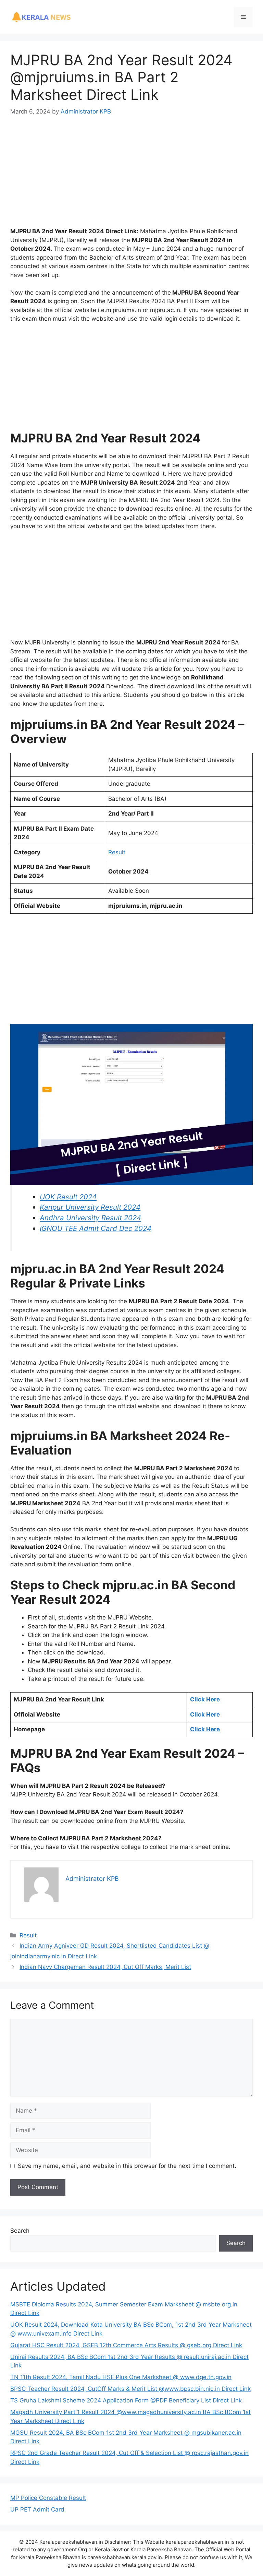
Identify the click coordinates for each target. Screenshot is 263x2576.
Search (20, 2231)
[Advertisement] (131, 176)
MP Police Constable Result (48, 2498)
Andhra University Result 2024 (90, 1218)
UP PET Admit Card (37, 2509)
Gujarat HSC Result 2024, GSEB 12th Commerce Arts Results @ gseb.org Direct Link (126, 2345)
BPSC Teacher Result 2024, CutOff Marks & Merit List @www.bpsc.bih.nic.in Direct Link (130, 2389)
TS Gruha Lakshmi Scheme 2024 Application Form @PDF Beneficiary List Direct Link (126, 2400)
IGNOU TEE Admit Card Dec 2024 (96, 1228)
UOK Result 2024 (68, 1197)
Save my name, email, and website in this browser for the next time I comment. (127, 2166)
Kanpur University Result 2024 (90, 1207)
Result (117, 852)
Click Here (205, 1699)
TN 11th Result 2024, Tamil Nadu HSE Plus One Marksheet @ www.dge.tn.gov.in (121, 2377)
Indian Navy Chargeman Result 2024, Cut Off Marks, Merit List (105, 1967)
